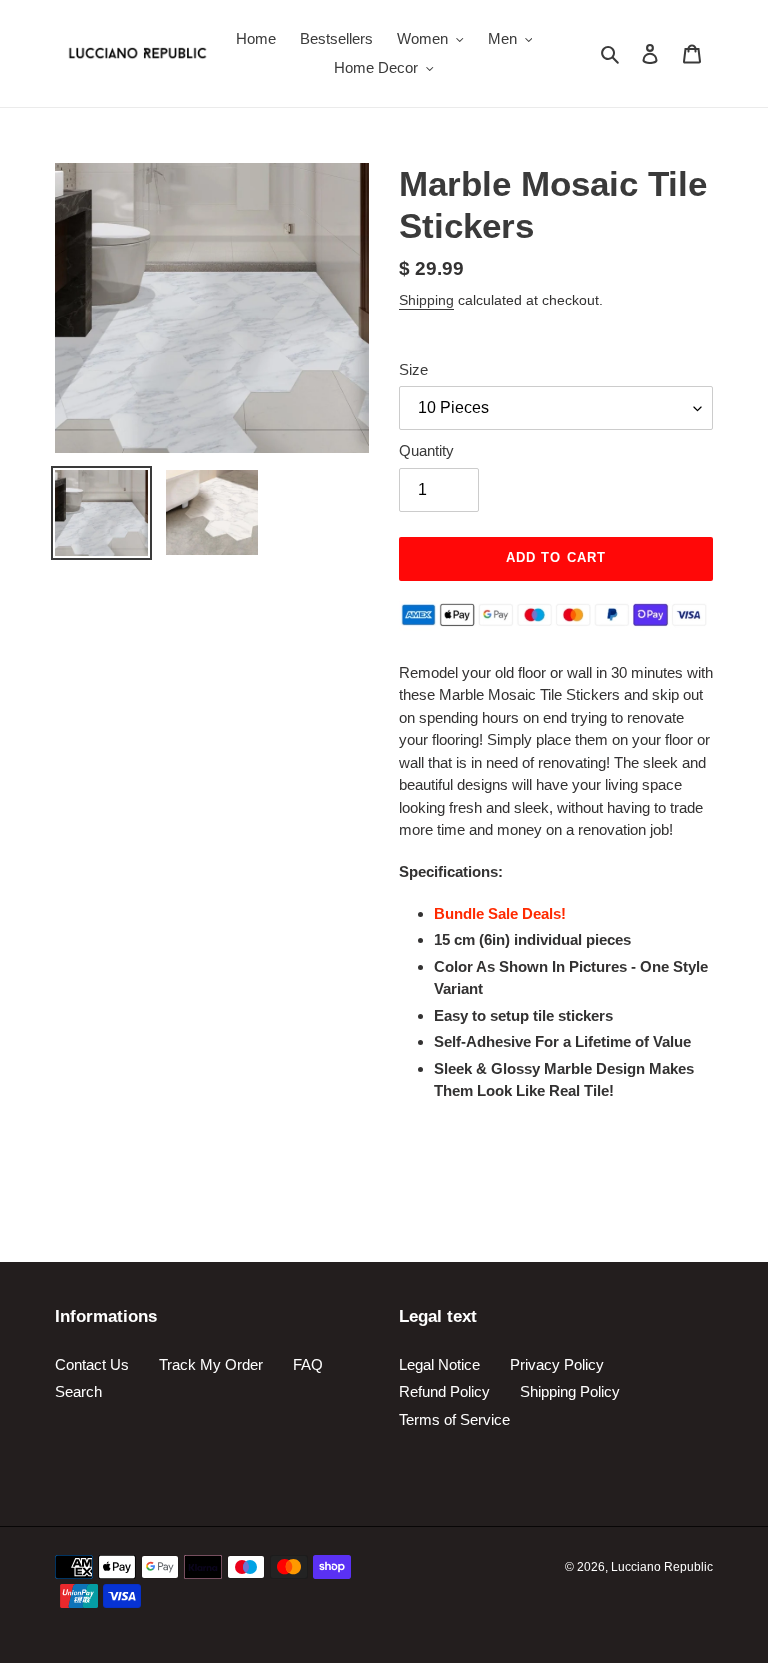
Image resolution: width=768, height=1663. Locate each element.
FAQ (308, 1364)
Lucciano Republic (662, 1567)
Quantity (426, 450)
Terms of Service (454, 1419)
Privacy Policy (557, 1364)
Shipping (426, 300)
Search (78, 1391)
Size (413, 369)
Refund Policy (444, 1391)
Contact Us (92, 1364)
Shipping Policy (570, 1391)
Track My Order (211, 1364)
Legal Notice (439, 1364)
